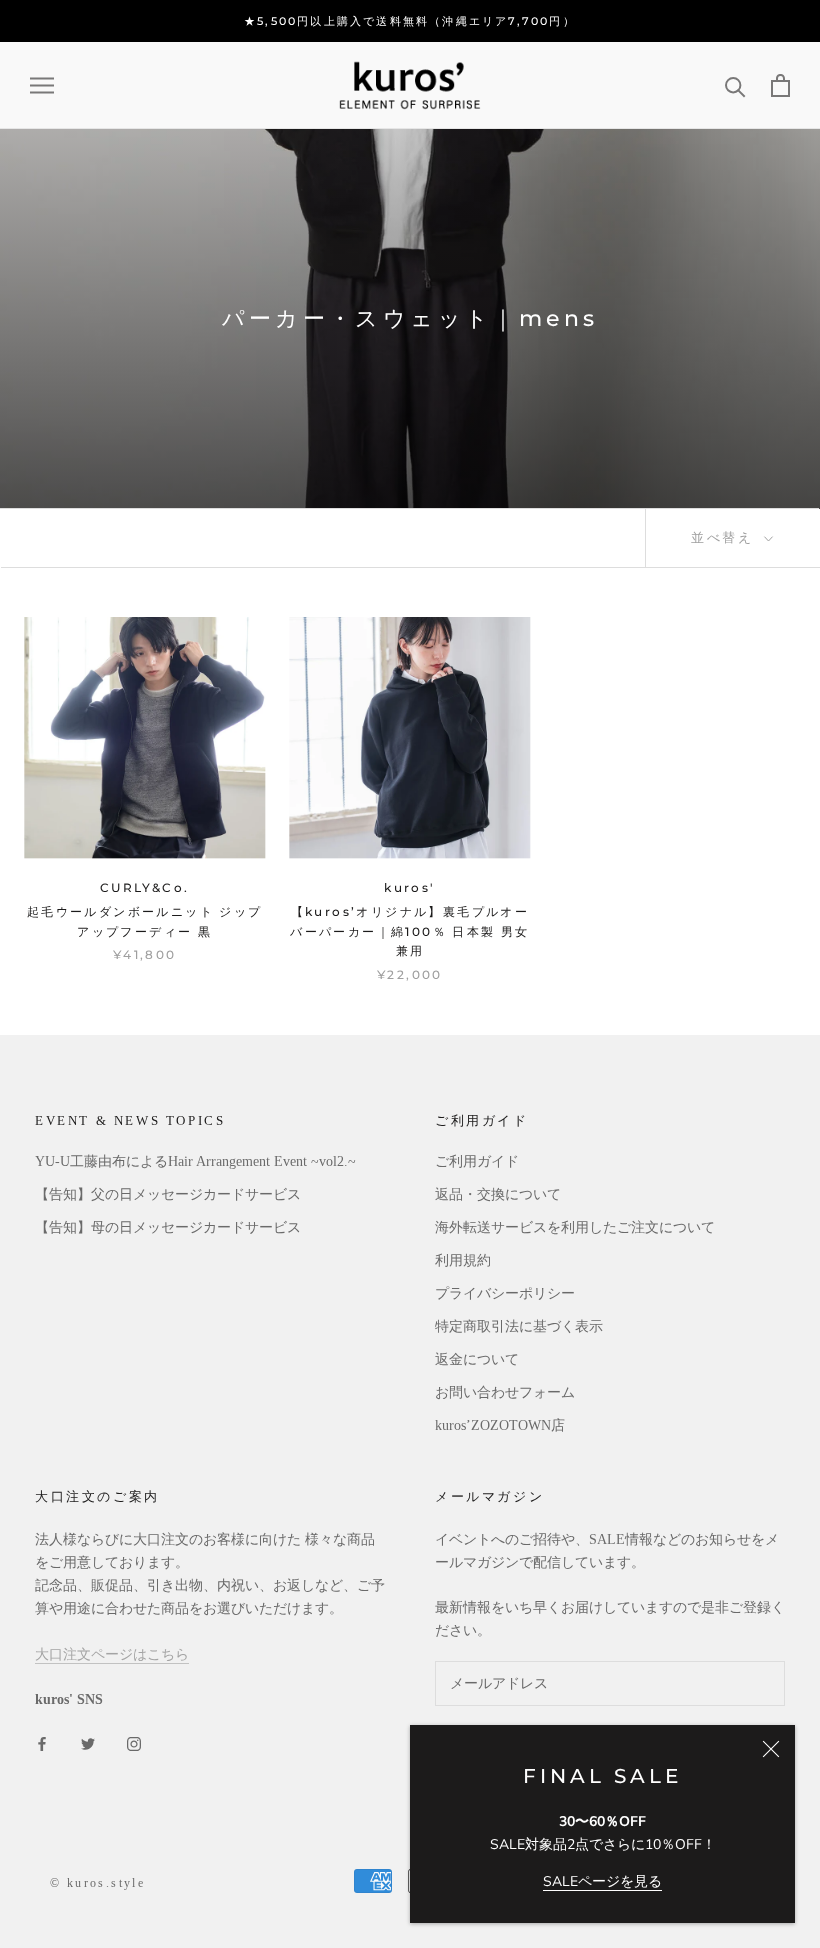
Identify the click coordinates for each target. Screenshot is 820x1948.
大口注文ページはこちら (112, 1654)
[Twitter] (88, 1742)
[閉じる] (771, 1749)
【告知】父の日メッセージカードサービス (168, 1194)
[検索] (735, 85)
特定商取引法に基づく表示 (519, 1326)
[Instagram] (134, 1742)
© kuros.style (97, 1883)
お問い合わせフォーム (505, 1392)
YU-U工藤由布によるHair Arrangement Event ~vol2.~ (195, 1161)
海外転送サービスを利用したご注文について (575, 1227)
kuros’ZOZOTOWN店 (500, 1425)
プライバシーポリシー (505, 1293)
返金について (477, 1359)
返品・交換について (498, 1194)
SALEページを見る (602, 1881)
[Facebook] (42, 1742)
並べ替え (725, 537)
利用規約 (463, 1260)
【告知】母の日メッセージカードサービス (168, 1227)
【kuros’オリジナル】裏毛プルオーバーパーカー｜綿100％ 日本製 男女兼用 (410, 931)
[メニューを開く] (42, 85)
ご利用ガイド (477, 1161)
